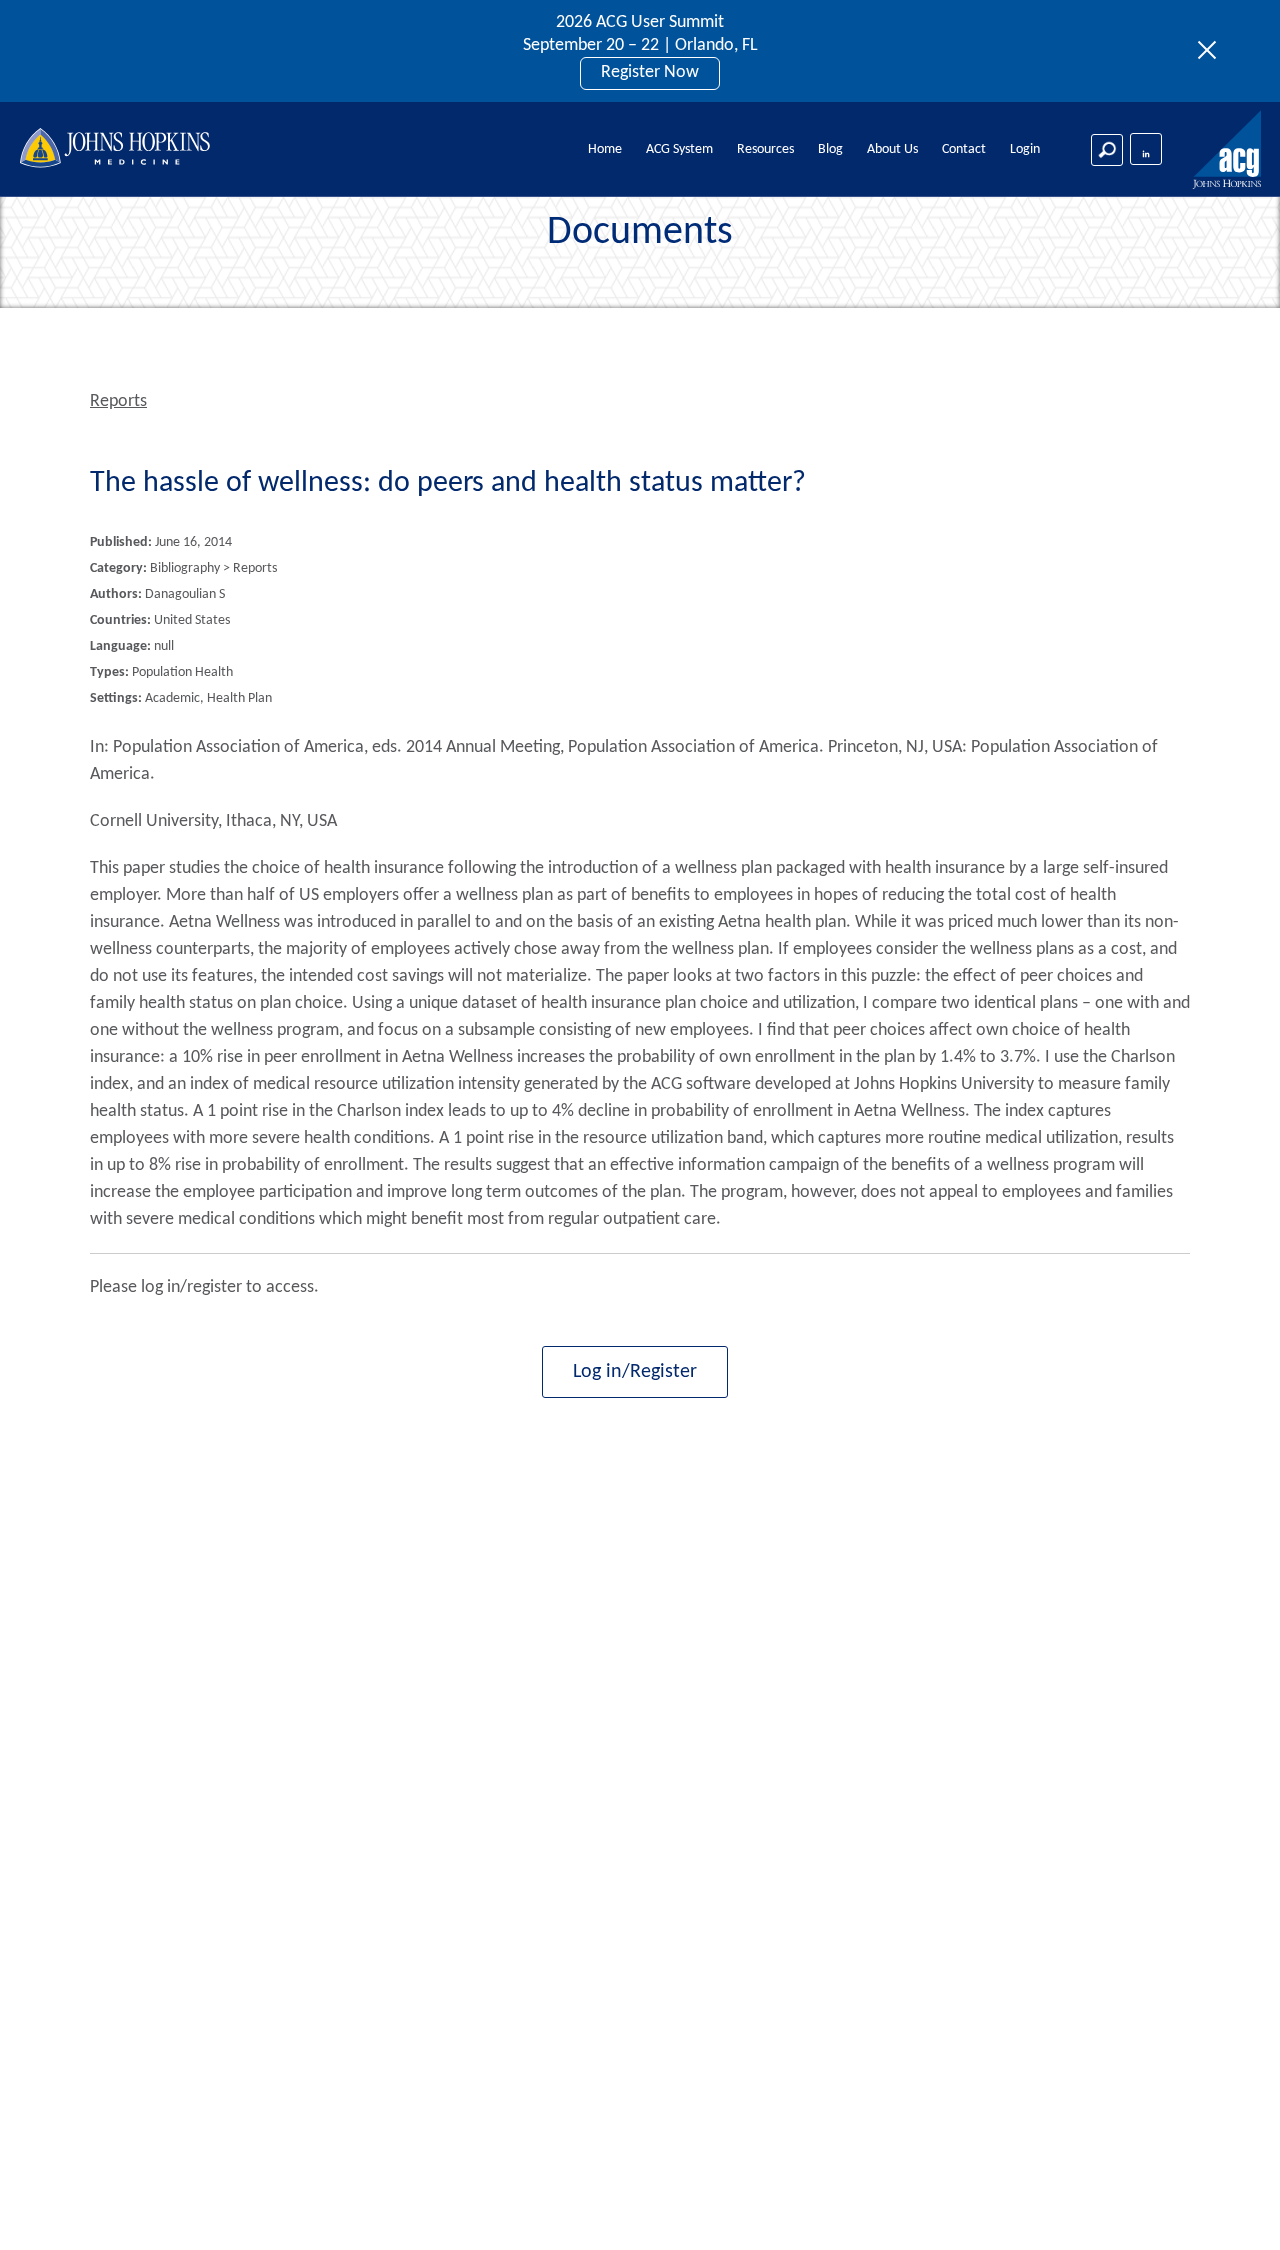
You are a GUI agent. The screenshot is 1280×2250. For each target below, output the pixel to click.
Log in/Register (635, 1372)
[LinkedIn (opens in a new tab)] (1146, 149)
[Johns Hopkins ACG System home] (1228, 150)
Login (1025, 149)
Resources (765, 149)
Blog (830, 149)
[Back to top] (1231, 2209)
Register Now (650, 72)
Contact (964, 149)
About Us (892, 149)
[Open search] (1107, 150)
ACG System (679, 149)
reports (118, 401)
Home (605, 149)
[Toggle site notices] (1212, 51)
